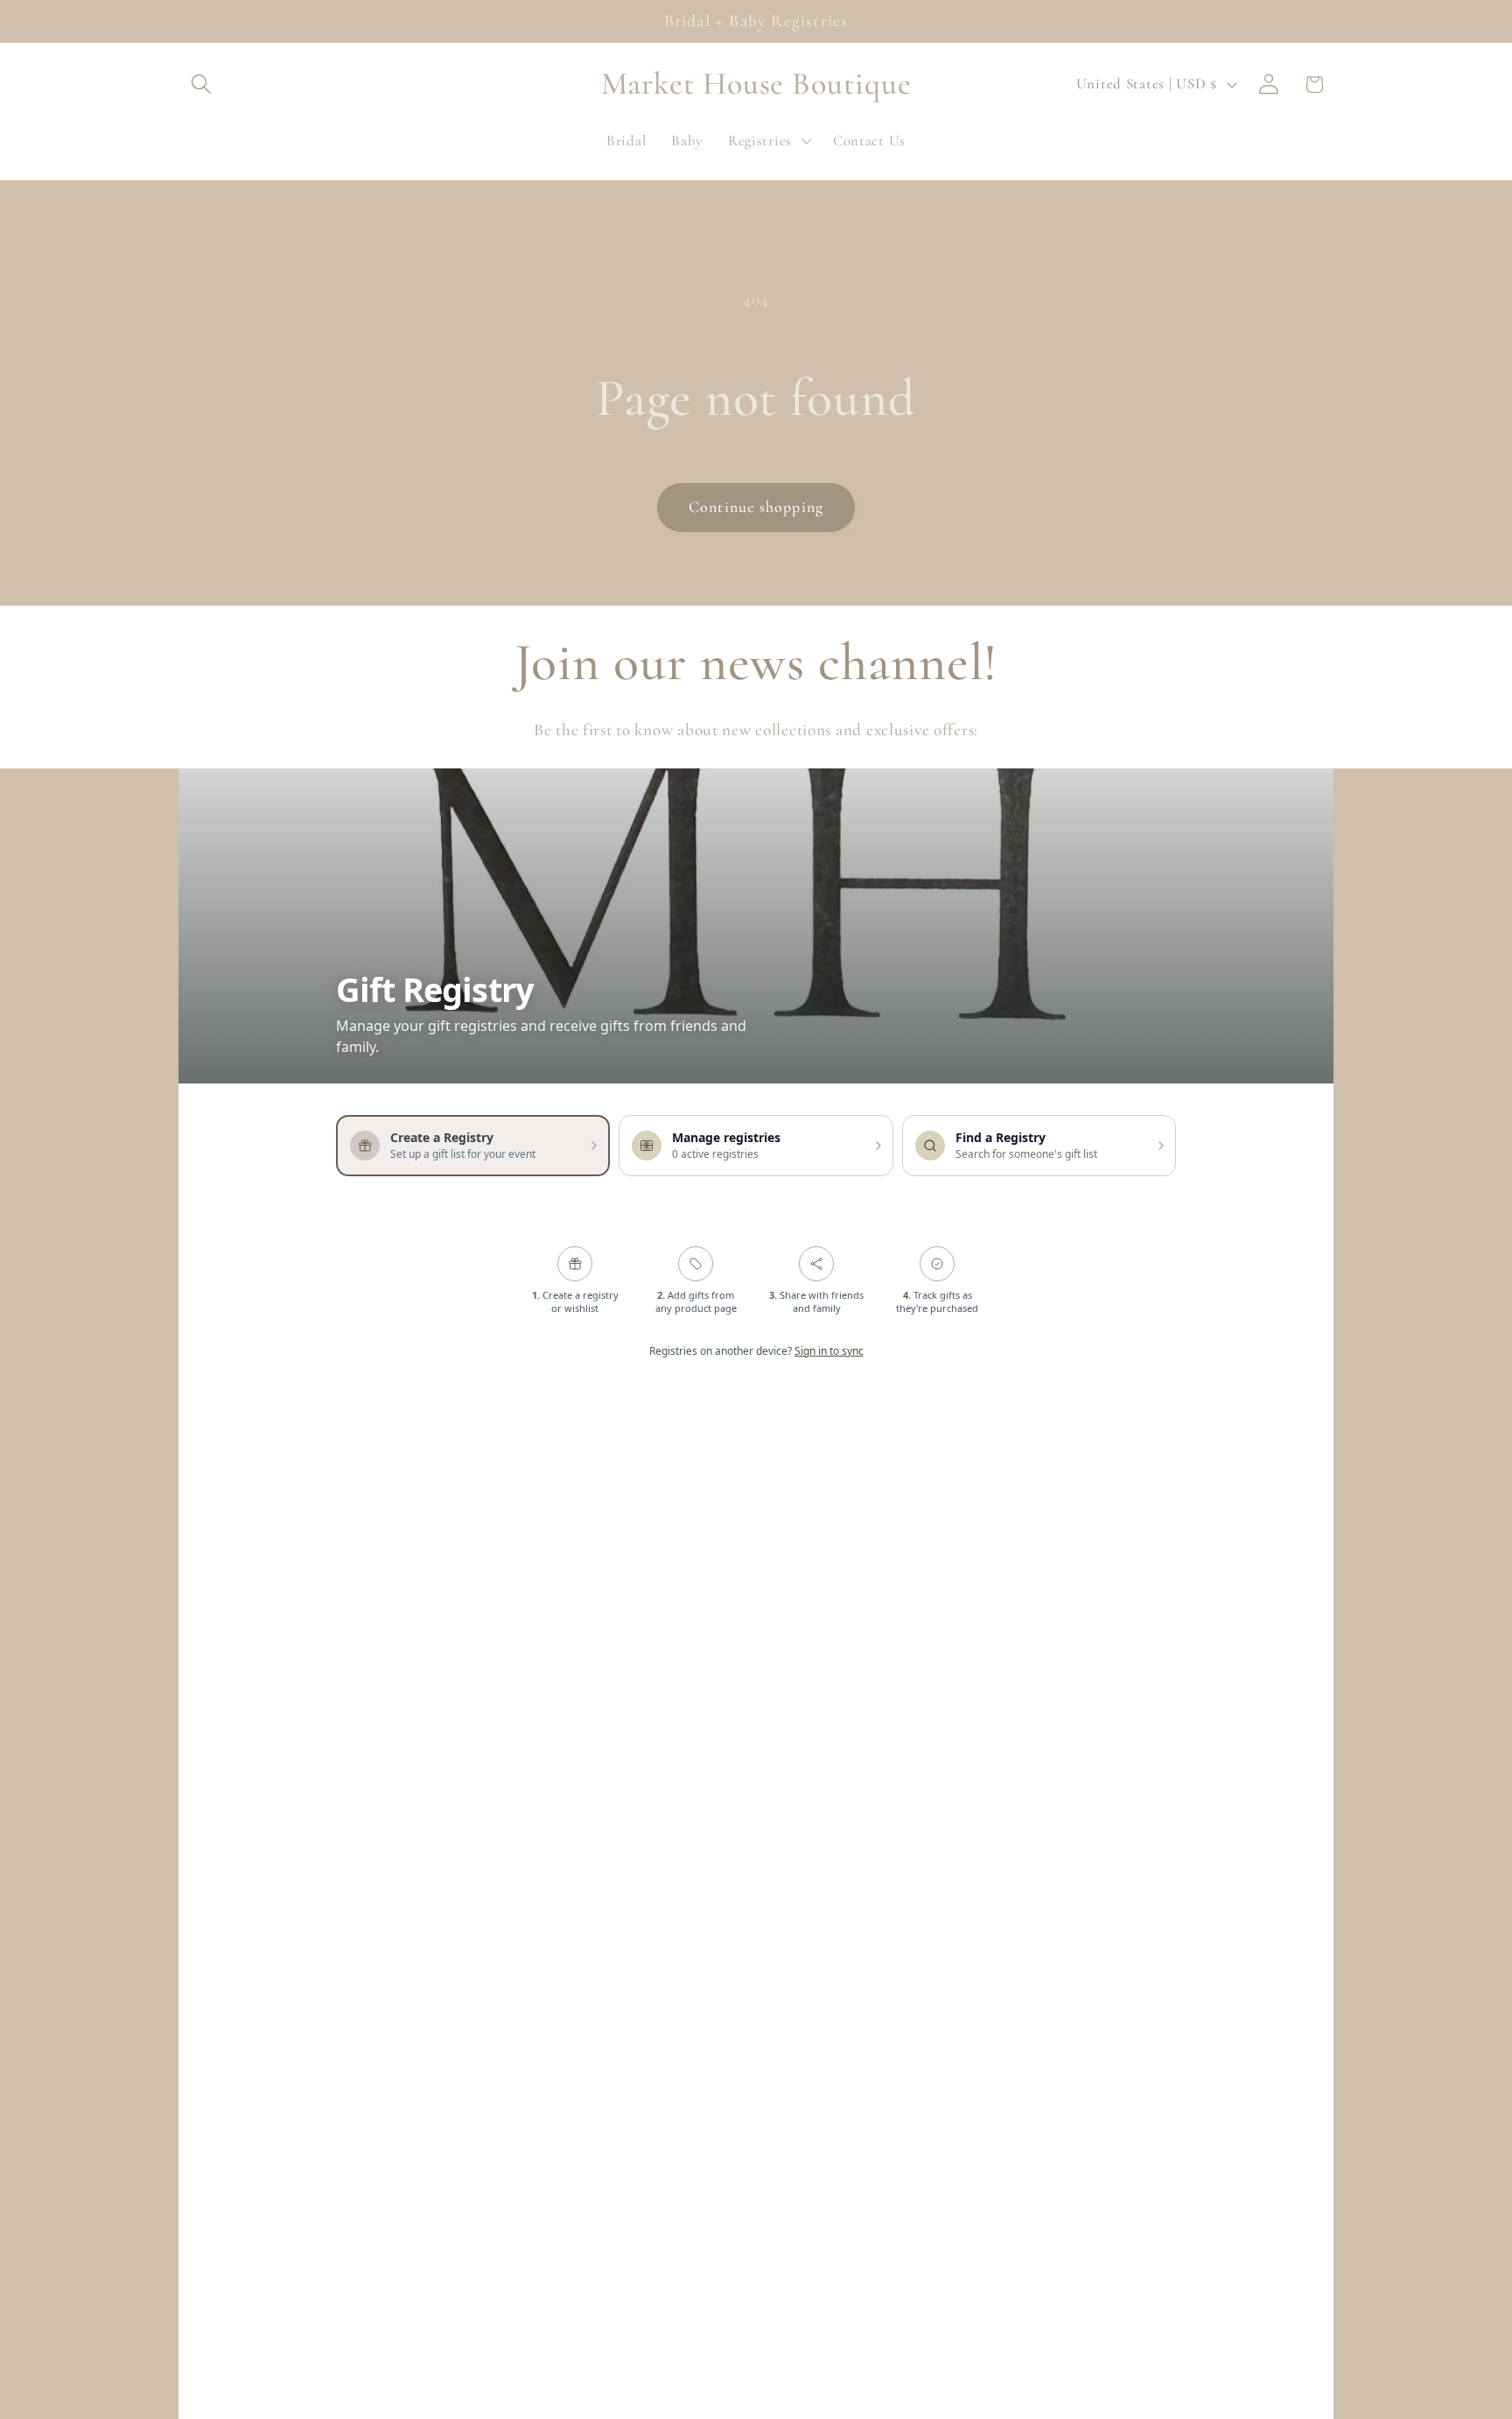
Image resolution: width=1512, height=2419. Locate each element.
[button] (202, 84)
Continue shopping (756, 507)
